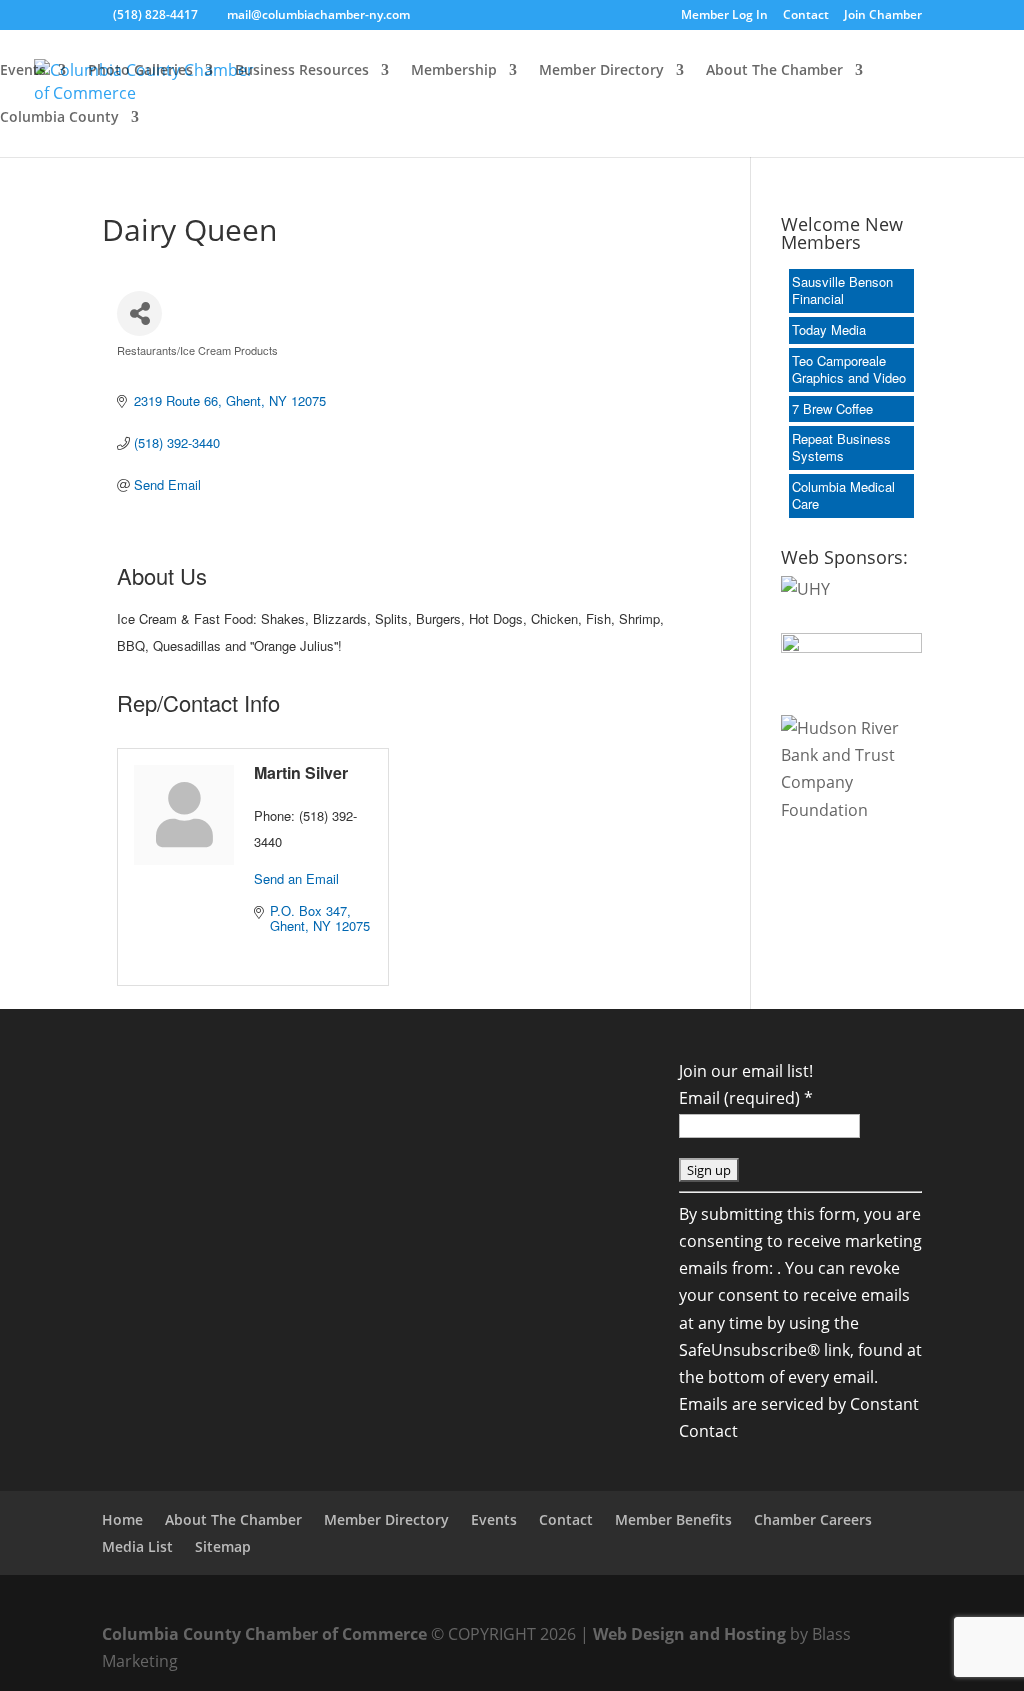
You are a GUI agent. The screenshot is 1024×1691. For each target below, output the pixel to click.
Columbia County (59, 118)
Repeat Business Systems (841, 447)
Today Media (829, 329)
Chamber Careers (813, 1519)
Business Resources (302, 71)
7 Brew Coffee (832, 408)
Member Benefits (673, 1519)
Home (122, 1519)
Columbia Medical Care (843, 495)
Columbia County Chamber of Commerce (264, 1634)
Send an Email (296, 878)
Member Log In (724, 16)
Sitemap (223, 1546)
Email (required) (746, 1098)
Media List (137, 1546)
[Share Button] (139, 313)
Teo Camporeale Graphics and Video (849, 369)
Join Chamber (883, 16)
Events (23, 71)
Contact (806, 16)
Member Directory (601, 71)
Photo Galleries (140, 71)
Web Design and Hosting (689, 1634)
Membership (454, 71)
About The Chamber (774, 71)
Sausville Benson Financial (842, 290)
